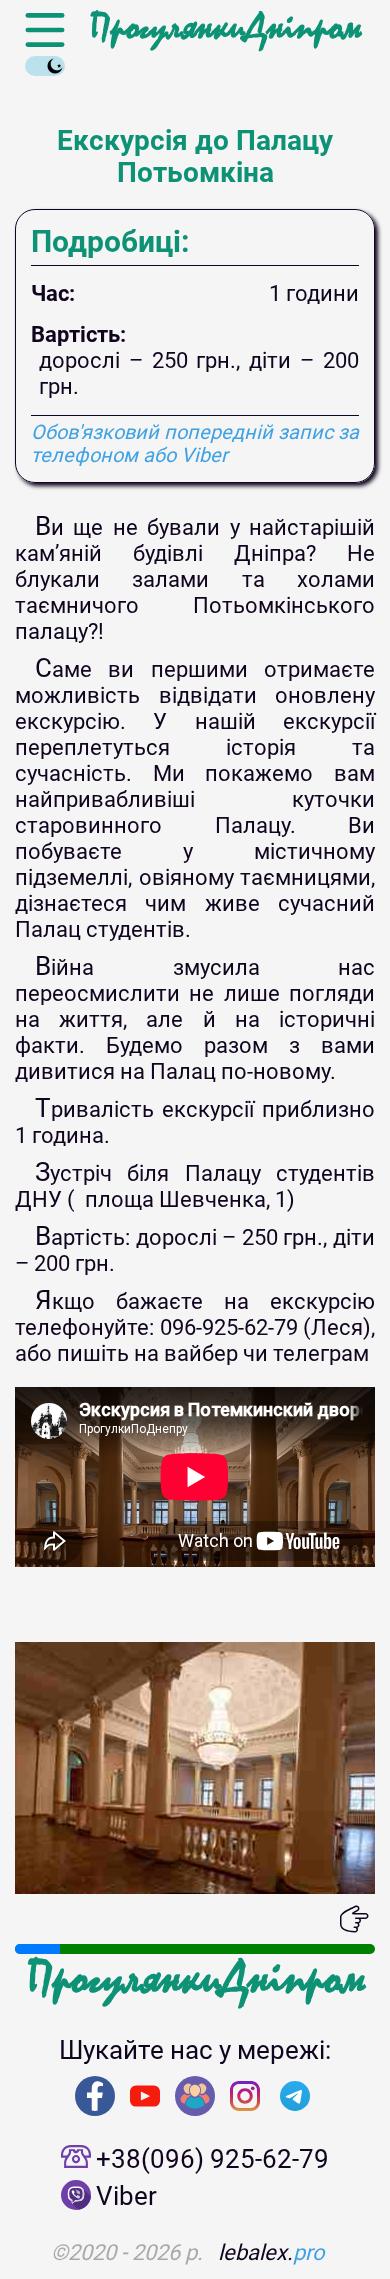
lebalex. (271, 2252)
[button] (30, 1919)
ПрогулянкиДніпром (225, 28)
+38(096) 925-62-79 (212, 2159)
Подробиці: (110, 242)
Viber (126, 2196)
